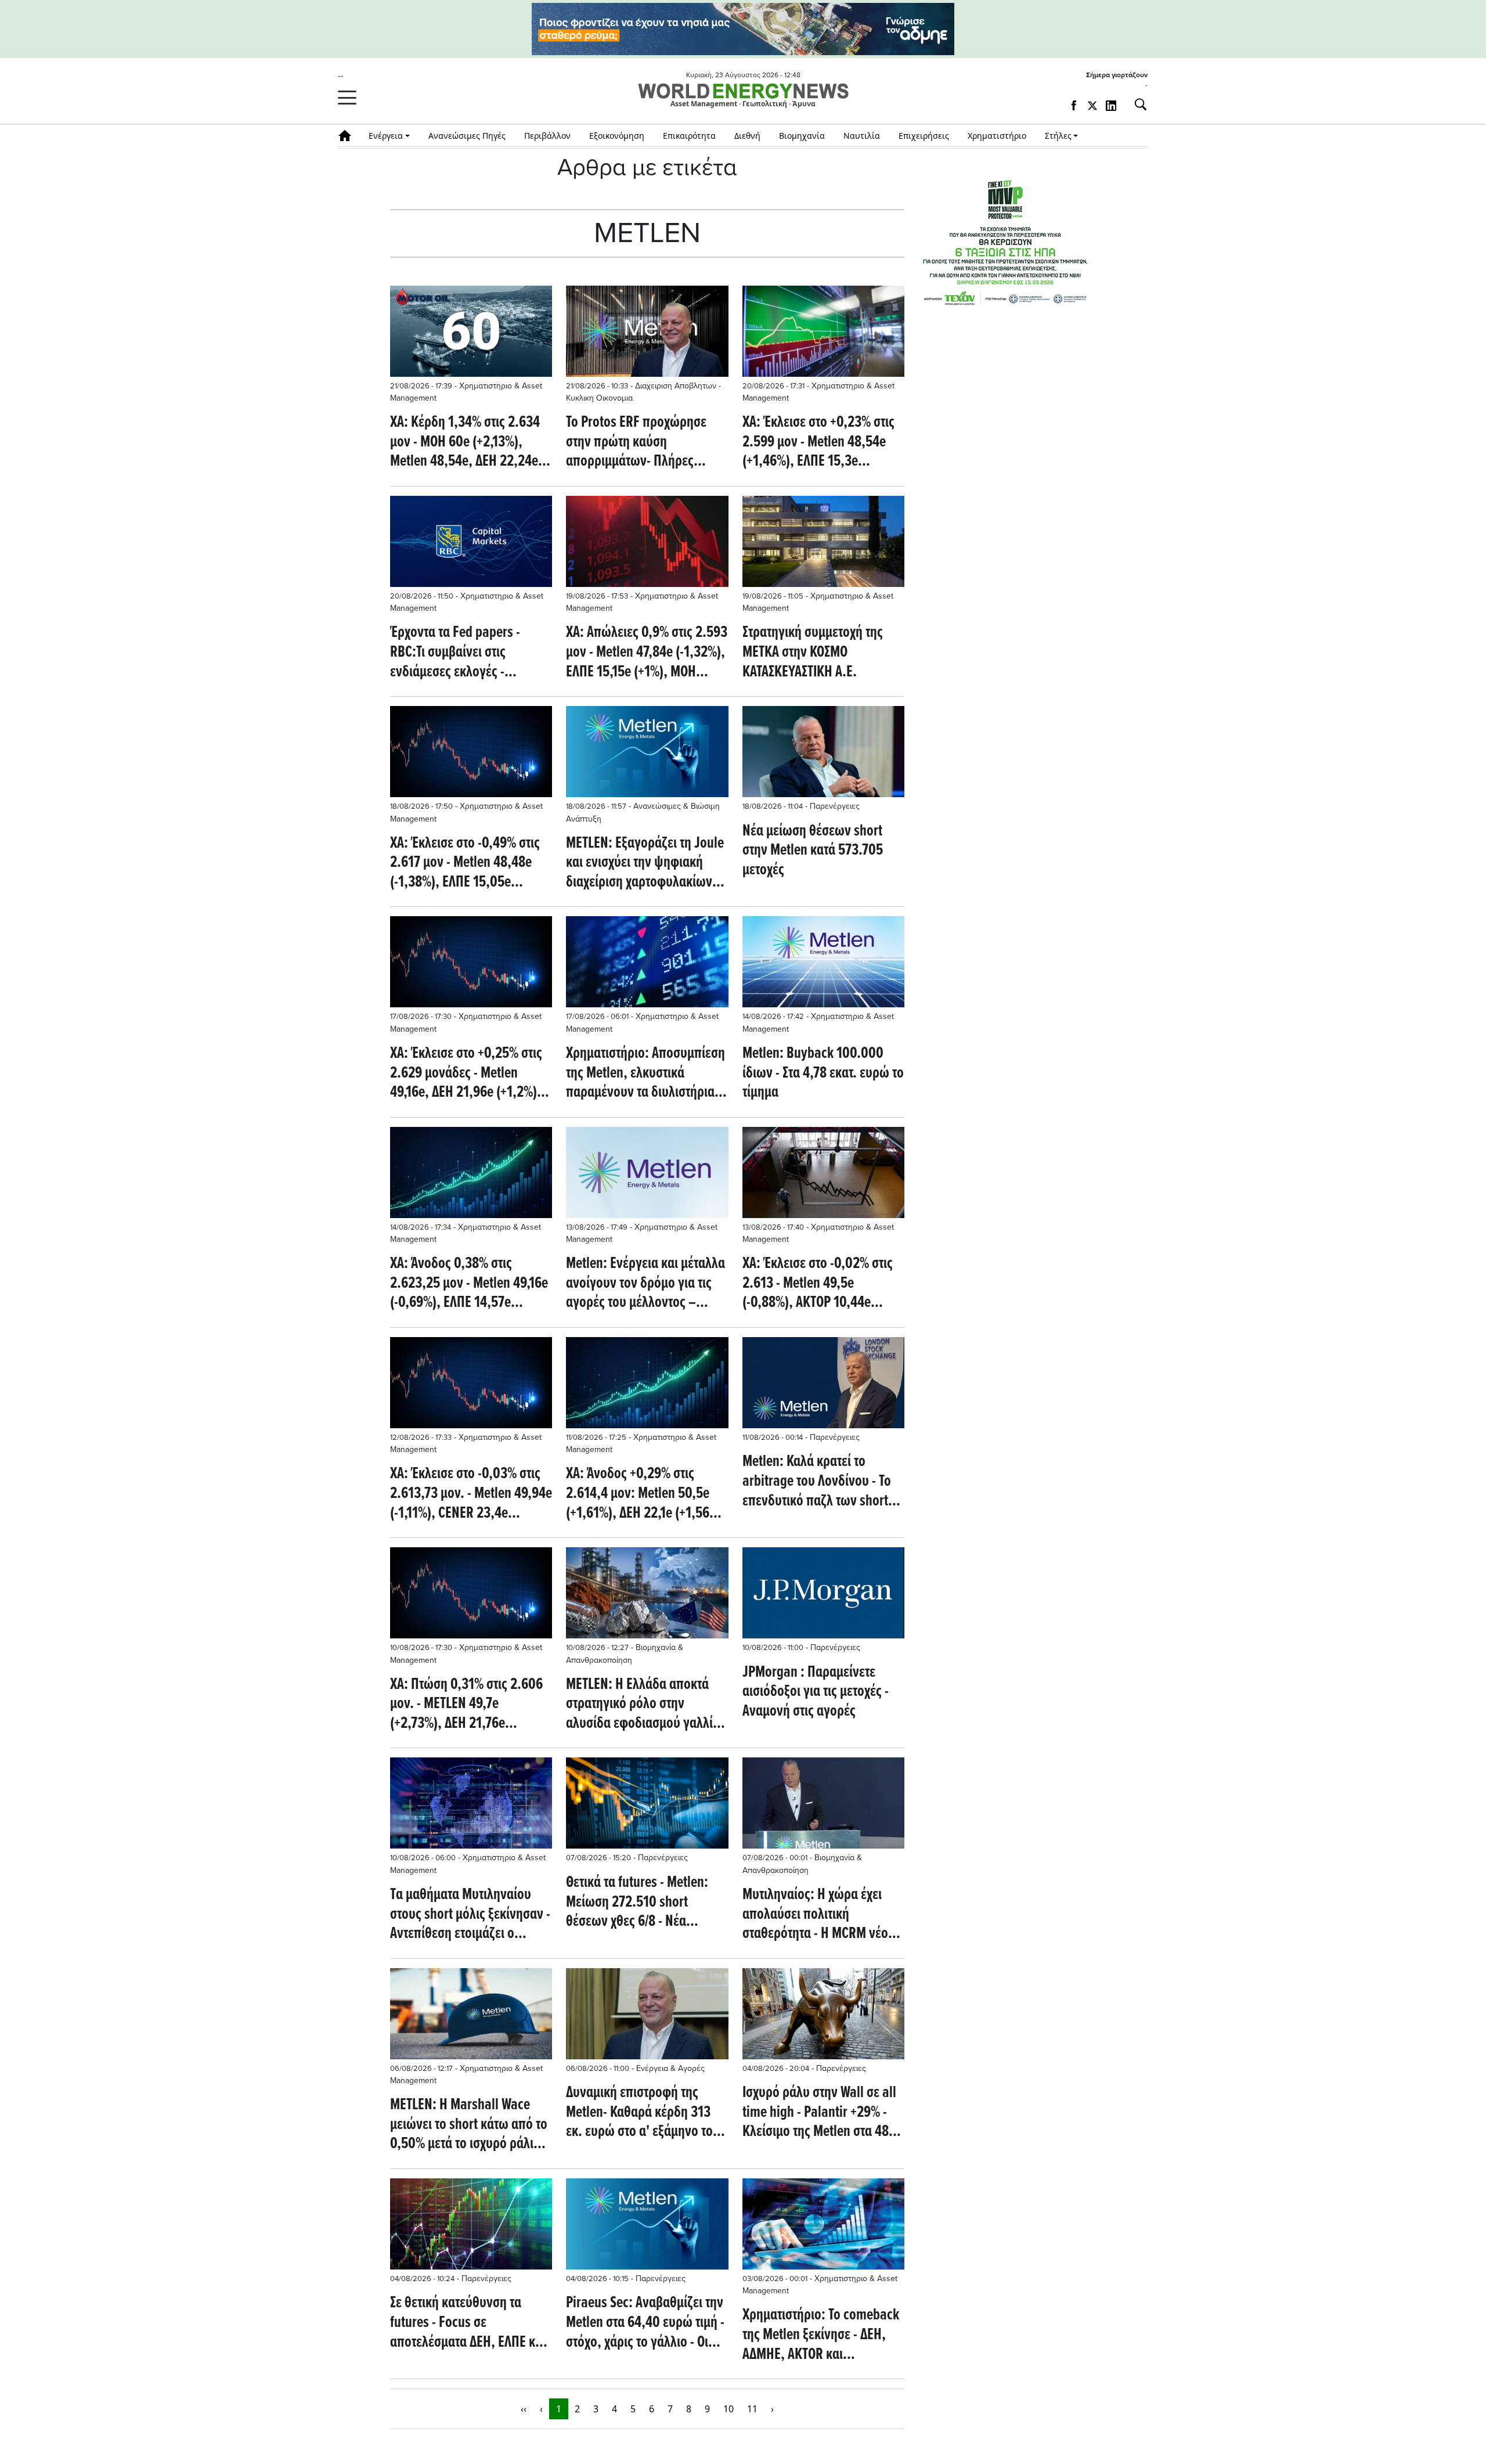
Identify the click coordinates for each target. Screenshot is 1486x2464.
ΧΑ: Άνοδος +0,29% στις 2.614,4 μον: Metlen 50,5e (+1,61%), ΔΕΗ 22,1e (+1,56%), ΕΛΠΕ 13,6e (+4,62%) (646, 1494)
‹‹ (524, 2409)
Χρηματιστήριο (997, 136)
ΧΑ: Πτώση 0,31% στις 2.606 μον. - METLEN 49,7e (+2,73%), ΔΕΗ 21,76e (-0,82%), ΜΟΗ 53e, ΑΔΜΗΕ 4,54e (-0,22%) (466, 1705)
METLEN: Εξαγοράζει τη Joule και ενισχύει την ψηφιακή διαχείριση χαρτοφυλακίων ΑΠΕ (645, 864)
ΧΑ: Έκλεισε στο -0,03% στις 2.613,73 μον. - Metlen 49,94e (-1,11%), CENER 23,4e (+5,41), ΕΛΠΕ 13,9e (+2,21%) (471, 1494)
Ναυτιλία (862, 136)
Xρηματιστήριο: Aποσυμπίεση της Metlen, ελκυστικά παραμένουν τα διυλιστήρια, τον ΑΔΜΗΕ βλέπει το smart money (645, 1074)
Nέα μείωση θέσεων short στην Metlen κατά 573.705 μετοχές (813, 851)
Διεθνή (747, 136)
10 (728, 2409)
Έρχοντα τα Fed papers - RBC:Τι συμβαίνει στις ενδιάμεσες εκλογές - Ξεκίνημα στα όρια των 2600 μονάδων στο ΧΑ (467, 653)
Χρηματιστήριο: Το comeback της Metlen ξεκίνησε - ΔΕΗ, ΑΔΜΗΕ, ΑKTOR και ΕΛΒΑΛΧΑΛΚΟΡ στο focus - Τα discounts (821, 2335)
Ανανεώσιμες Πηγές (467, 136)
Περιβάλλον (547, 136)
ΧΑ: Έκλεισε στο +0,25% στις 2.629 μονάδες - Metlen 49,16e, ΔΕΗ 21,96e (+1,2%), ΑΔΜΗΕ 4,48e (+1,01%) (466, 1074)
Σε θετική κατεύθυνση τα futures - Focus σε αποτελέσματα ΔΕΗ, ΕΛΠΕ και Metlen (468, 2323)
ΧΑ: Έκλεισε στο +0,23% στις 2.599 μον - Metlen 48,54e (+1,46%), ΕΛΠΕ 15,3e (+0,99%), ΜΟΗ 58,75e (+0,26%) (818, 443)
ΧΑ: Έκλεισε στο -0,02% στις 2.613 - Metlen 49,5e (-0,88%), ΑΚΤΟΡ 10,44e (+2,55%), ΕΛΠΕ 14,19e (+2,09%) (818, 1284)
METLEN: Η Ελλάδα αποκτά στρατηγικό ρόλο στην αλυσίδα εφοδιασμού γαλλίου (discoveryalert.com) (646, 1705)
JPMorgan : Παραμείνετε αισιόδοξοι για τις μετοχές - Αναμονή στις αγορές (816, 1693)
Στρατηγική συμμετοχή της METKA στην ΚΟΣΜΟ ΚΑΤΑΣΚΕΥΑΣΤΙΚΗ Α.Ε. (813, 653)
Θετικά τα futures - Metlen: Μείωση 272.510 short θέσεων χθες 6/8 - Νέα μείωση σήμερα (637, 1903)
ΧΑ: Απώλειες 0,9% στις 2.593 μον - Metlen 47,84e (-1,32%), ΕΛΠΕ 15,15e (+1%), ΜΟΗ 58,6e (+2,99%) (647, 653)
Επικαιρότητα (689, 136)
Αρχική (349, 136)
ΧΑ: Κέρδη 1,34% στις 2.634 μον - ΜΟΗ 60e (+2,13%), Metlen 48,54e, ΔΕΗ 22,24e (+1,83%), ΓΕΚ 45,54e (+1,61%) (465, 443)
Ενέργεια (386, 136)
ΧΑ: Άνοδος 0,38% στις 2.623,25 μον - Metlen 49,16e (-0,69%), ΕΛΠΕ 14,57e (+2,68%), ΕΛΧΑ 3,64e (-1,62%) (469, 1284)
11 (752, 2409)
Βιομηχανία (802, 136)
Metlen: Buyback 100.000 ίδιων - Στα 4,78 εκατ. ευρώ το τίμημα (823, 1074)
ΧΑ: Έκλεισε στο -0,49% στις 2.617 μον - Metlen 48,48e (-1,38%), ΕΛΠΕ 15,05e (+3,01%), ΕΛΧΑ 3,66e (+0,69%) (465, 864)
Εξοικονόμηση (617, 136)
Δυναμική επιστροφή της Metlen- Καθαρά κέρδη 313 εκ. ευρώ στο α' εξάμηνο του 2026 (643, 2113)
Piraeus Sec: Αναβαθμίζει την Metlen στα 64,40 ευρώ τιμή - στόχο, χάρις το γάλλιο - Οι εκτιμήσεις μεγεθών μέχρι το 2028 (645, 2323)
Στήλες (1058, 136)
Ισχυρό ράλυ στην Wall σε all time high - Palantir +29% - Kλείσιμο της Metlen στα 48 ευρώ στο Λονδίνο (819, 2113)
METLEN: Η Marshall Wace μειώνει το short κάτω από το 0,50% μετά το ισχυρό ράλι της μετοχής (469, 2125)
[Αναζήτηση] (1136, 105)
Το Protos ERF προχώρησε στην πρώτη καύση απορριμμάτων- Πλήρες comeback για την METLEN (637, 443)
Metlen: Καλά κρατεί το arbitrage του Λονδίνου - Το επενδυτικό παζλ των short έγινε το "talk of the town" (817, 1482)
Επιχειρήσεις (924, 136)
